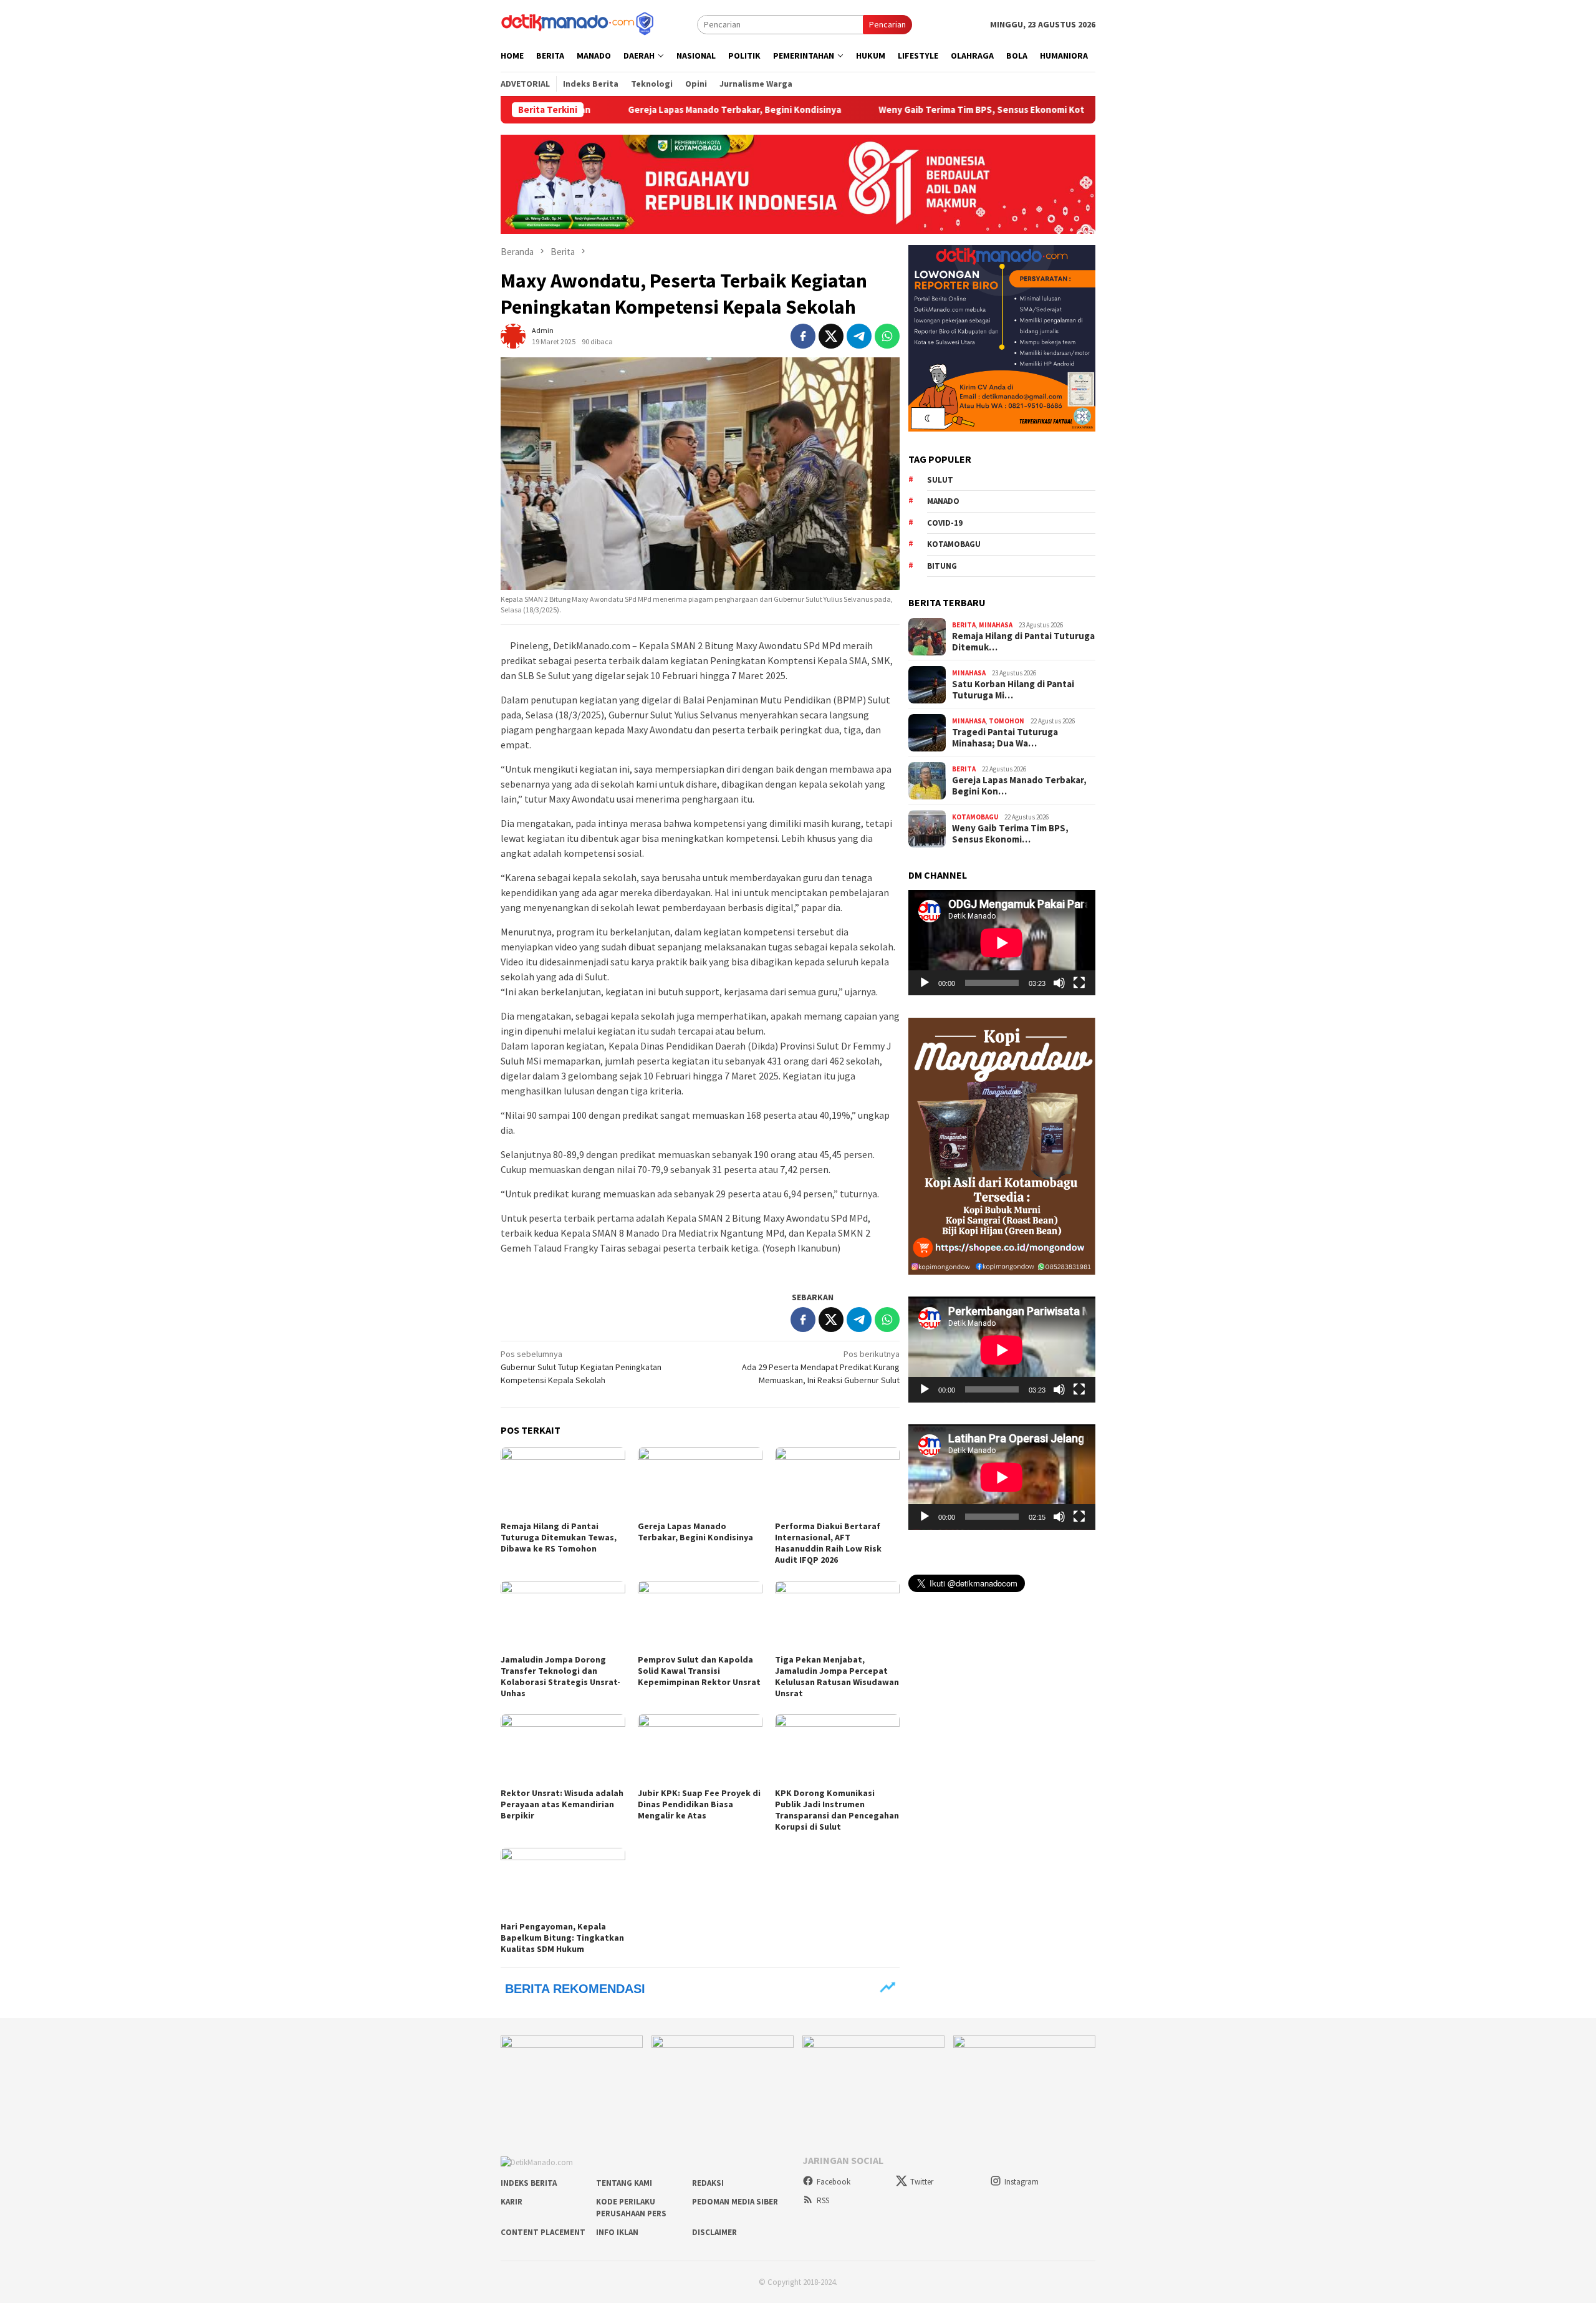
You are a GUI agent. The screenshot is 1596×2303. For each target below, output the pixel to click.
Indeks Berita (529, 2183)
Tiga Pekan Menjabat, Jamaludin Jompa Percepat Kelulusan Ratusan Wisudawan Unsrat (837, 1676)
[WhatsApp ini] (887, 336)
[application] (1002, 943)
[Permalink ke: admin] (513, 335)
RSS (823, 2200)
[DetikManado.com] (579, 23)
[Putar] (925, 983)
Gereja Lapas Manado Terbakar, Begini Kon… (1019, 786)
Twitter (922, 2182)
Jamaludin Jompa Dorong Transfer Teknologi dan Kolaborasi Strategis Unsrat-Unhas (560, 1676)
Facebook (834, 2182)
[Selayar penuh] (1079, 983)
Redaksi (708, 2183)
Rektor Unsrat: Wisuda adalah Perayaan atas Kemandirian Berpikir (562, 1804)
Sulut (940, 480)
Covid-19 (945, 523)
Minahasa (996, 625)
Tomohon (1007, 721)
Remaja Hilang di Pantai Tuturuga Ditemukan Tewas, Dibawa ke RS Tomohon (559, 1537)
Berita (964, 625)
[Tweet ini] (831, 336)
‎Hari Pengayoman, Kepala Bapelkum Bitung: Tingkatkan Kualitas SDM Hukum (562, 1938)
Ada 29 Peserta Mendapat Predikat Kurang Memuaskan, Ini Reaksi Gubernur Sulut (821, 1367)
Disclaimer (714, 2232)
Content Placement (543, 2232)
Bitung (942, 566)
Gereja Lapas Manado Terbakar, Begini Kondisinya (630, 110)
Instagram (1022, 2182)
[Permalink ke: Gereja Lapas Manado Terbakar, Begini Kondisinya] (700, 1482)
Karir (512, 2202)
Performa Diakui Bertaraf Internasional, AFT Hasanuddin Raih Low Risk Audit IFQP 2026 (828, 1543)
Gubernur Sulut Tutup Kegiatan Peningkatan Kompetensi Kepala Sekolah (581, 1367)
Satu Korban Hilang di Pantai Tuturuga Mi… (1013, 690)
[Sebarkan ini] (803, 336)
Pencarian (887, 24)
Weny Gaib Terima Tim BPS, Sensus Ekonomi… (1010, 834)
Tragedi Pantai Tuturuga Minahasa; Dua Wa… (1005, 738)
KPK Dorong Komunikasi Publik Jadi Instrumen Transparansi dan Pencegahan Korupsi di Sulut (837, 1810)
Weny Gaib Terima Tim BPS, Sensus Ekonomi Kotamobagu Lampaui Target (932, 110)
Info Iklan (617, 2232)
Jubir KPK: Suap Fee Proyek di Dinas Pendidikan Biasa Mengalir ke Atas (699, 1804)
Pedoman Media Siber (735, 2202)
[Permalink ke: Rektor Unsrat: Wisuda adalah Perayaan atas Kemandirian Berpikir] (563, 1749)
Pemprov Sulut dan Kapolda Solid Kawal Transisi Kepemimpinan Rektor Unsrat (699, 1671)
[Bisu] (1059, 983)
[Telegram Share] (859, 336)
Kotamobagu (954, 544)
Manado (943, 501)
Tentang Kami (624, 2183)
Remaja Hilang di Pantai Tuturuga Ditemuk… (1023, 642)
